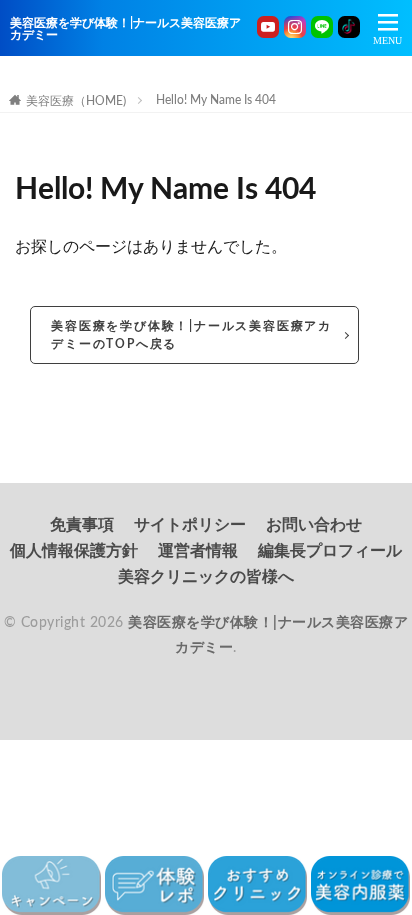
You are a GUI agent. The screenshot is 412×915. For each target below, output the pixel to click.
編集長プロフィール (330, 551)
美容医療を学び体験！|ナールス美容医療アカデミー (125, 29)
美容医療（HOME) (76, 101)
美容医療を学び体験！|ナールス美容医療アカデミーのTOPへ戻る (191, 335)
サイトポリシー (190, 525)
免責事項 (82, 525)
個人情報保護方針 (74, 551)
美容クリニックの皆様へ (206, 577)
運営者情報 (198, 551)
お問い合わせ (314, 525)
